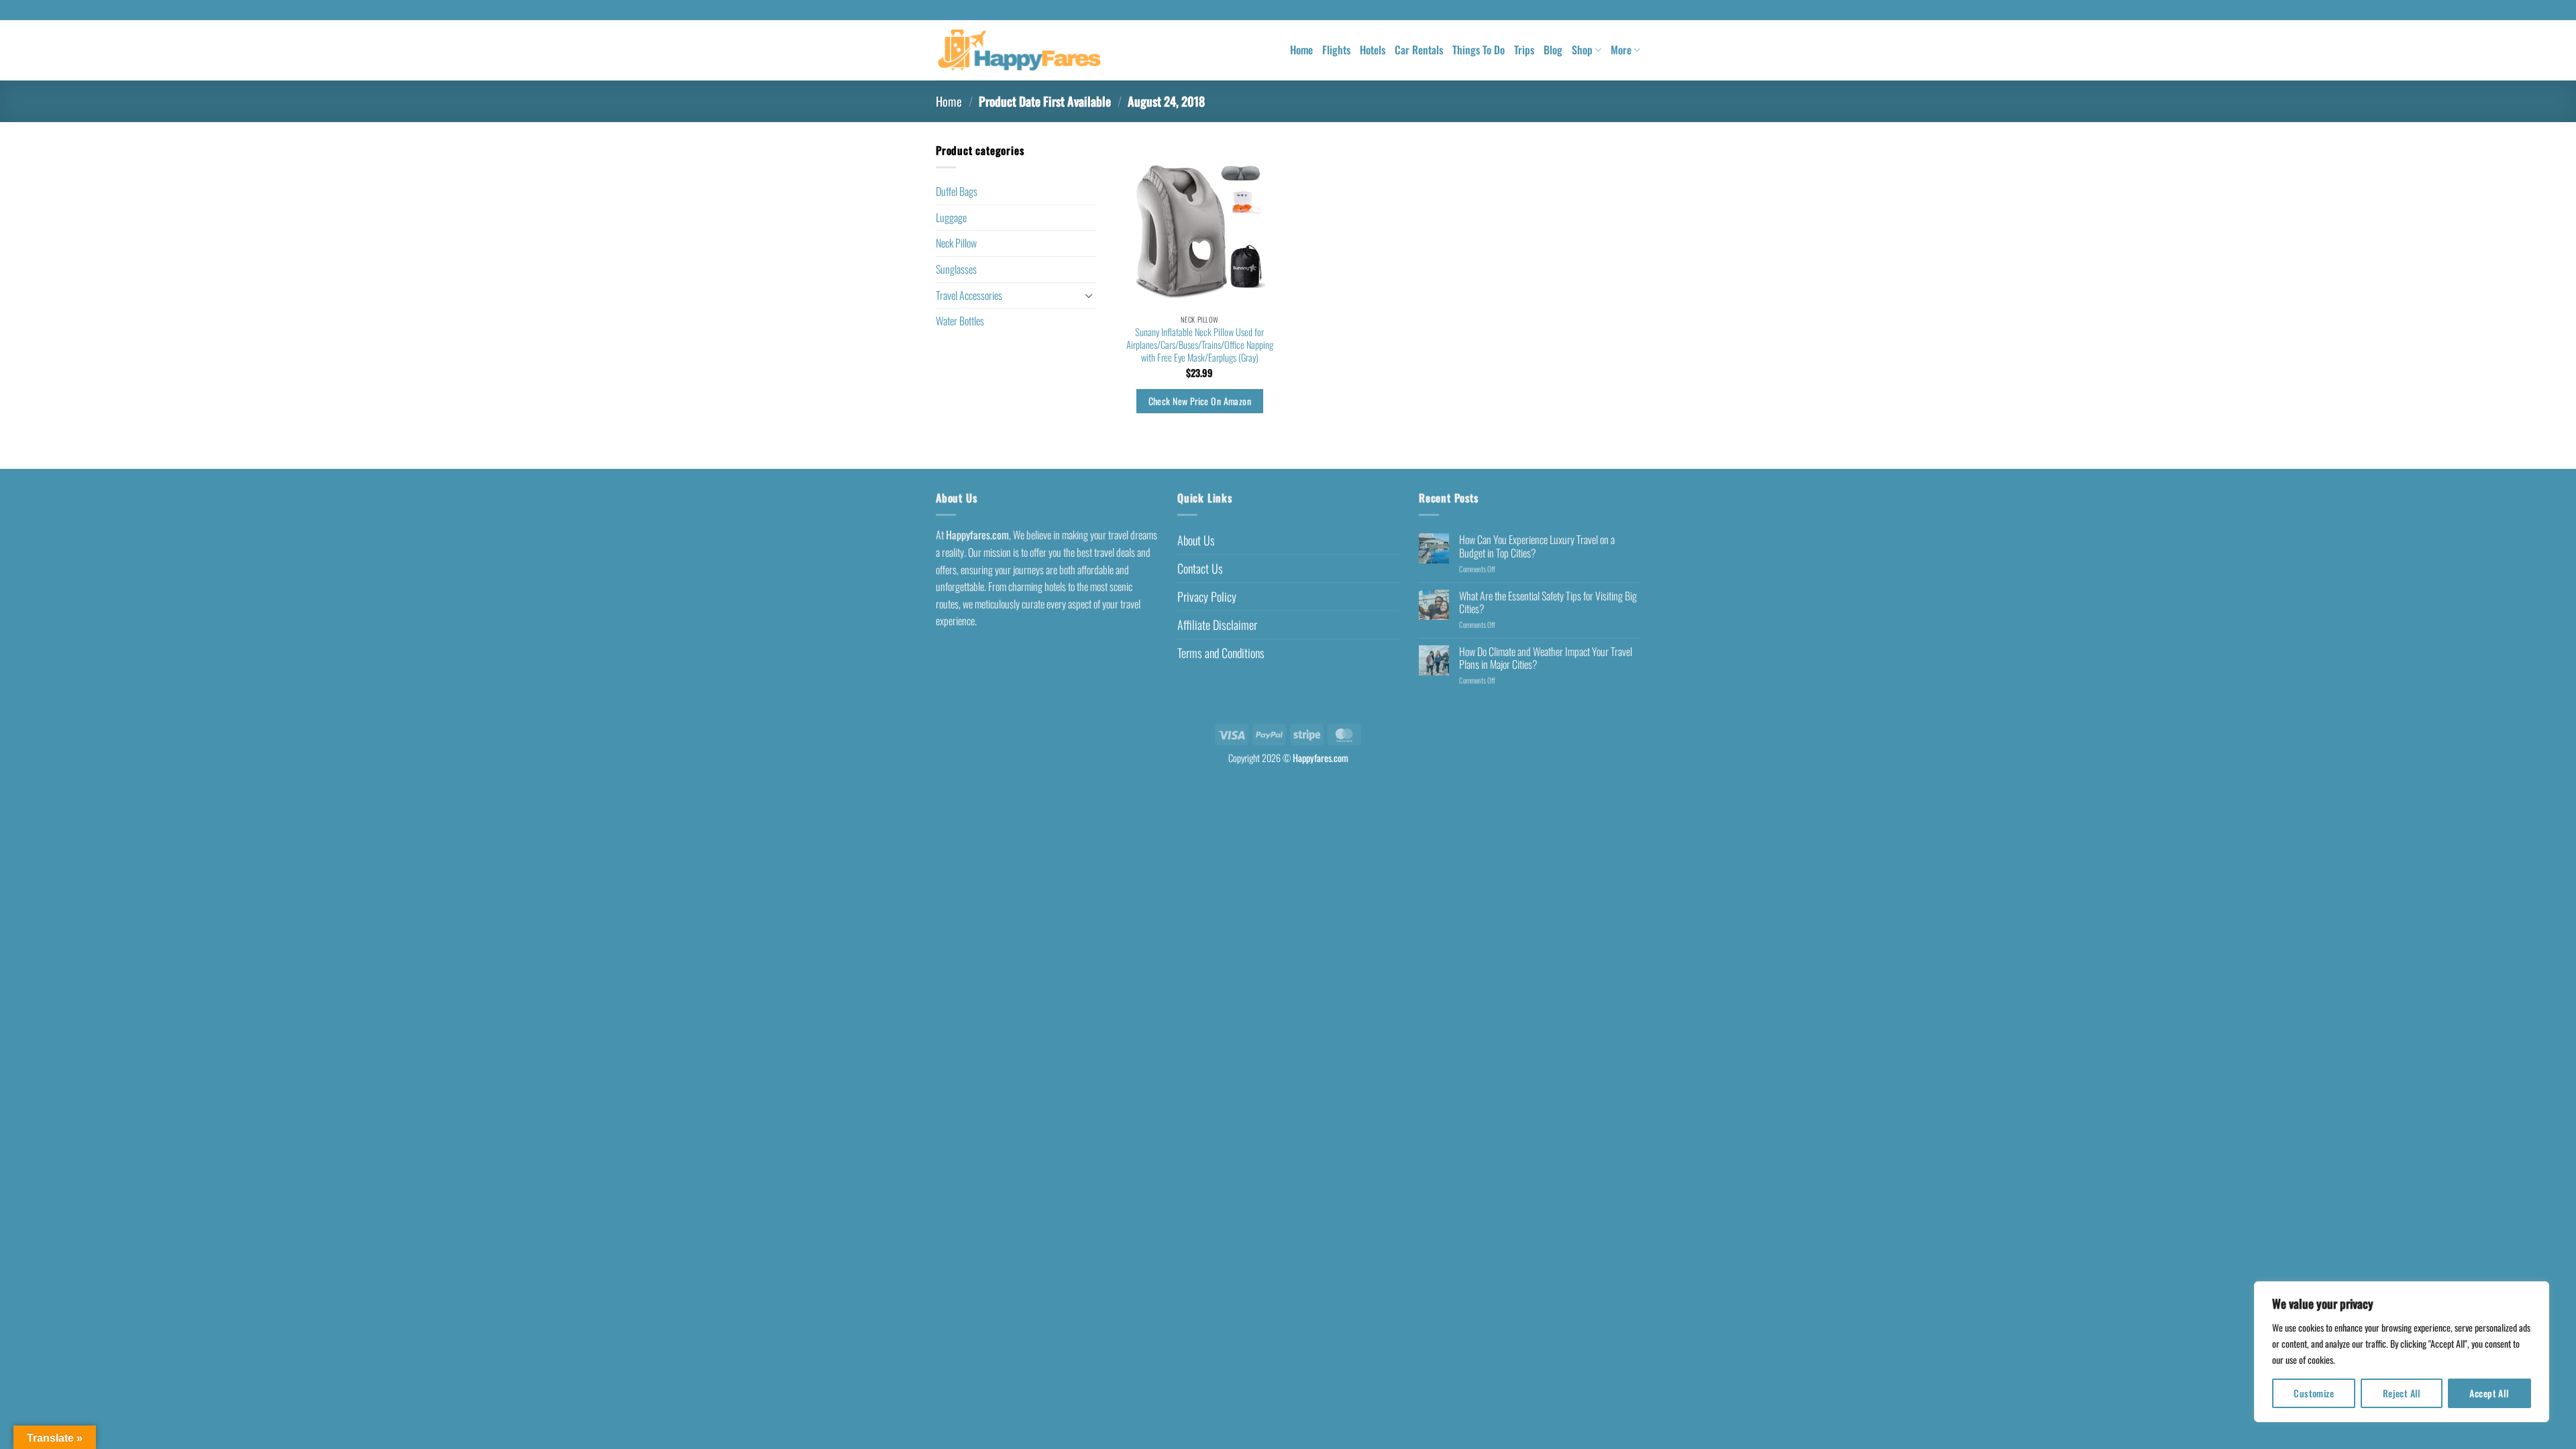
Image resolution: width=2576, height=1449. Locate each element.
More (1621, 50)
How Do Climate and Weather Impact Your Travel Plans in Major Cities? (1546, 658)
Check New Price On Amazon (1200, 401)
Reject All (2402, 1393)
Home (1301, 50)
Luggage (951, 217)
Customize (2314, 1393)
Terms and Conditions (1221, 653)
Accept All (2489, 1393)
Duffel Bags (957, 191)
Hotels (1373, 50)
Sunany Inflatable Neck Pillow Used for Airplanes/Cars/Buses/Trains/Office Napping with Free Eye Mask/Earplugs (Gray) (1200, 345)
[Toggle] (1089, 295)
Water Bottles (960, 321)
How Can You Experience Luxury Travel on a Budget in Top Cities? (1537, 546)
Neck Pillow (956, 243)
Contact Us (1200, 568)
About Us (1196, 540)
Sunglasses (956, 269)
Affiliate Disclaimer (1217, 625)
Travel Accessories (969, 295)
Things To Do (1479, 50)
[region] (2402, 1352)
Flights (1336, 50)
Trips (1524, 50)
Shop (1582, 50)
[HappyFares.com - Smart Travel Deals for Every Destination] (1019, 51)
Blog (1553, 50)
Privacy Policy (1207, 596)
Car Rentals (1419, 50)
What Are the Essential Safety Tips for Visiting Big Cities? (1548, 602)
